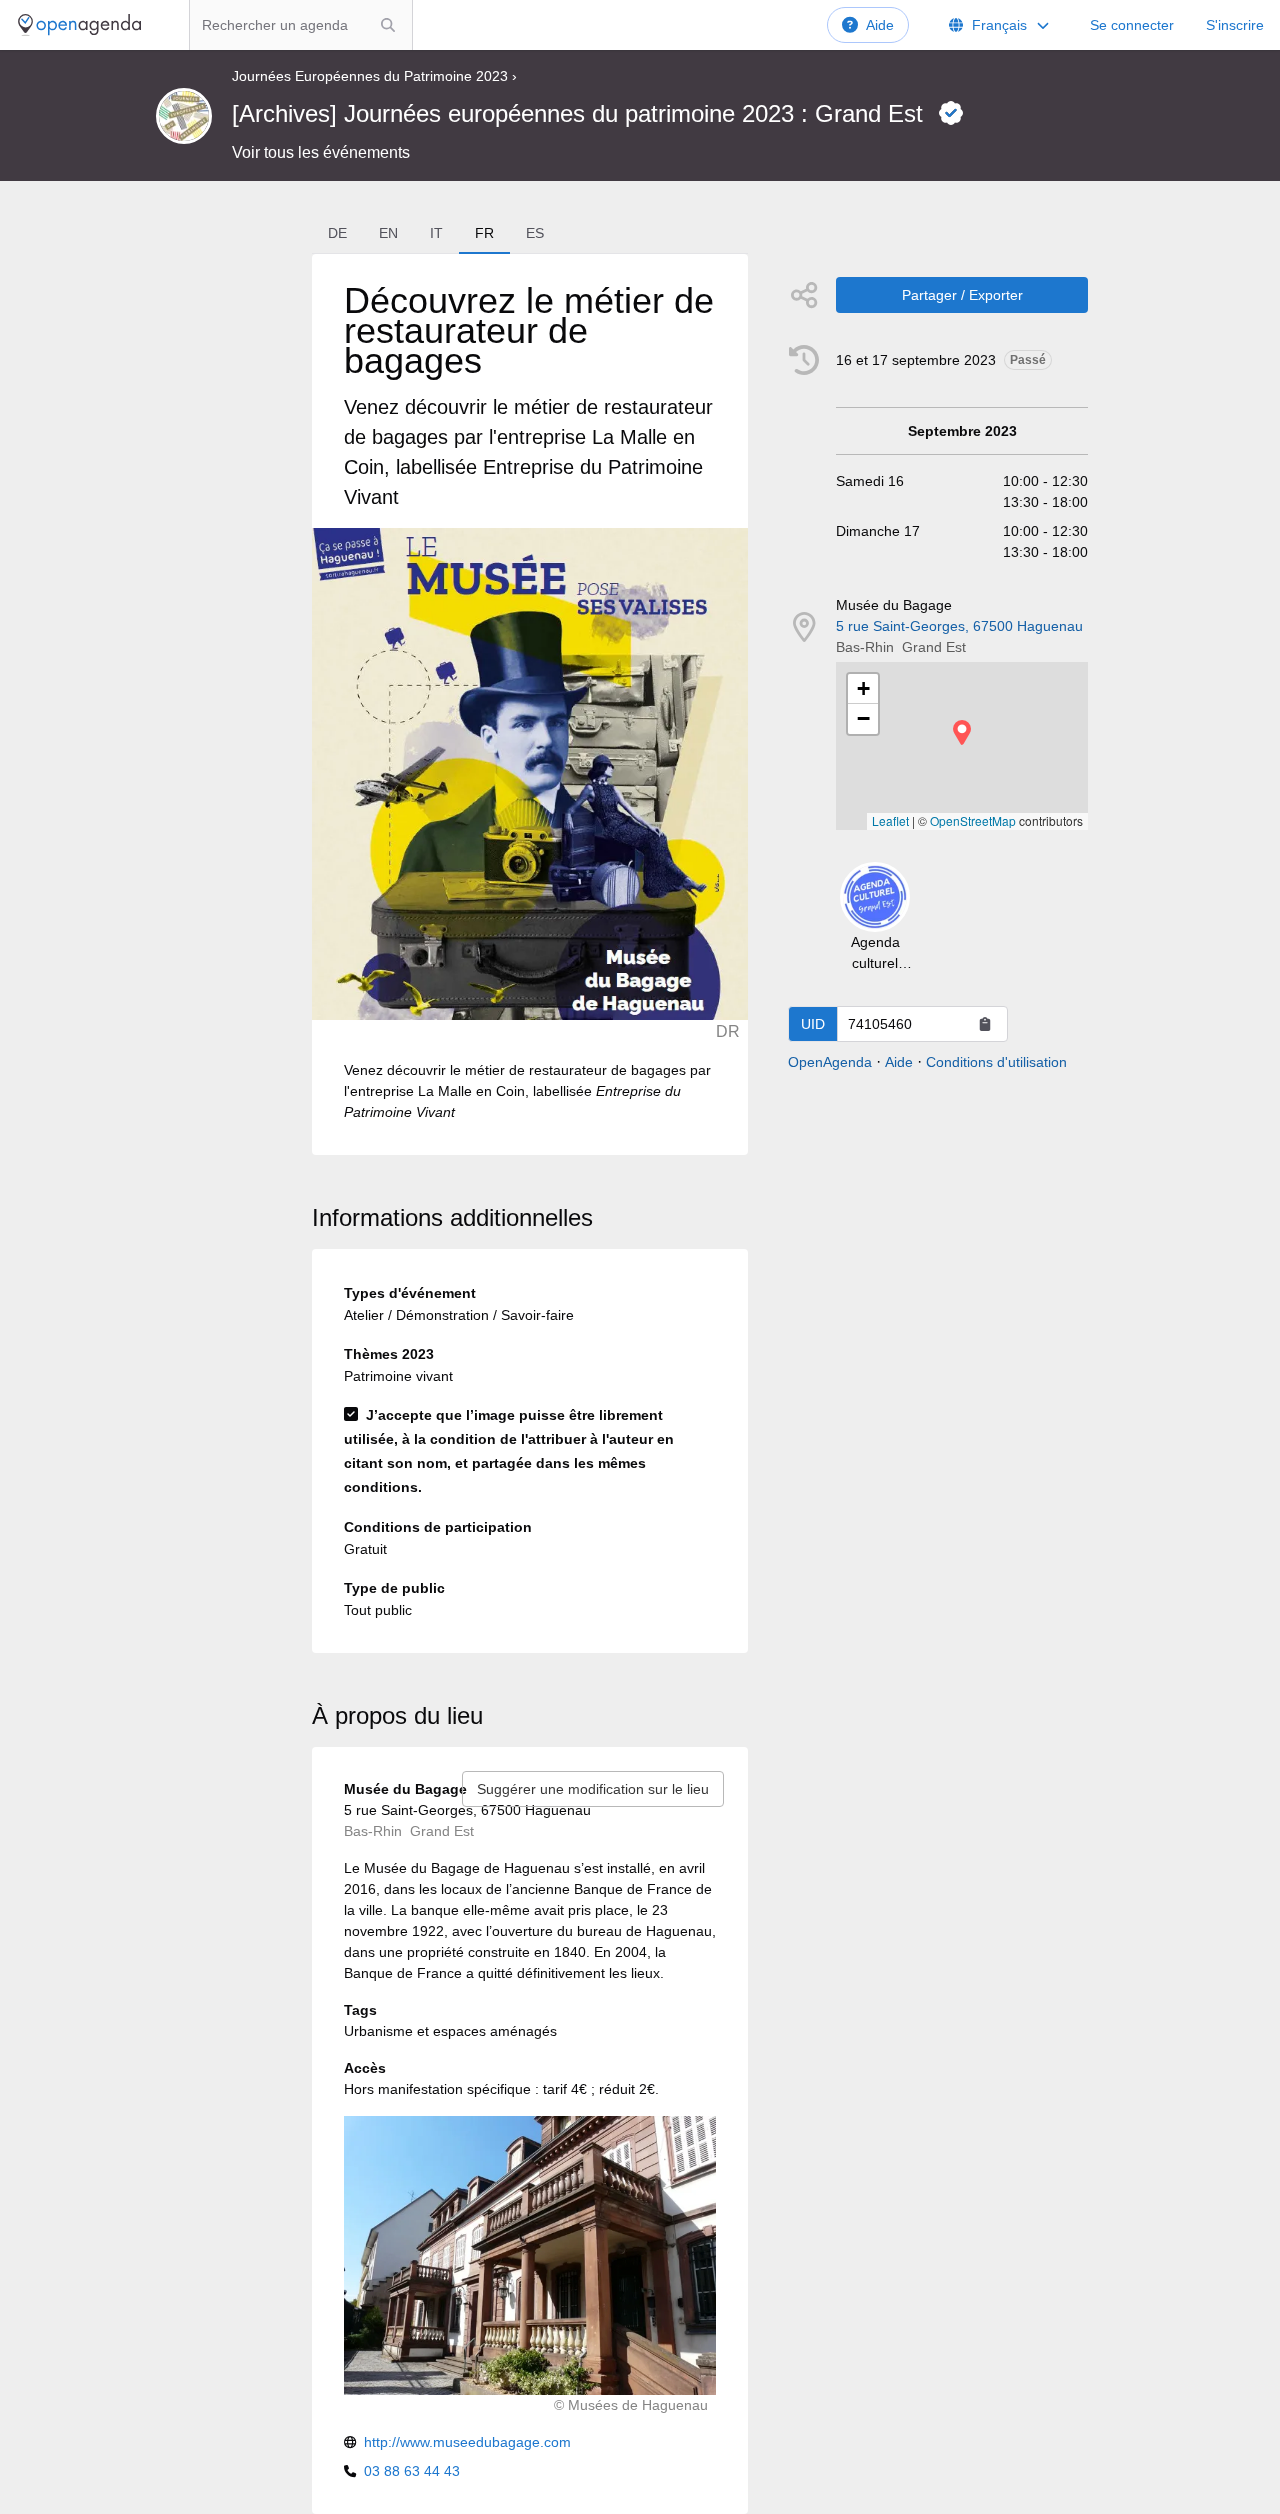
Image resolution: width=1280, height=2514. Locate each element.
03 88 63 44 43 (412, 2471)
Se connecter (1132, 25)
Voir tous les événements (321, 152)
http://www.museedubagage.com (467, 2442)
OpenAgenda (830, 1062)
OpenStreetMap (973, 820)
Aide (880, 25)
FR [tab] (484, 233)
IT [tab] (436, 233)
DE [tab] (337, 233)
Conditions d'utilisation (996, 1062)
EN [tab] (388, 233)
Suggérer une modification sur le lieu (593, 1789)
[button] (962, 732)
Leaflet (890, 820)
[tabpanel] (530, 704)
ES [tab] (535, 233)
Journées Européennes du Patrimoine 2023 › (374, 76)
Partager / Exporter (962, 295)
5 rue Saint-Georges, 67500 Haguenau (959, 626)
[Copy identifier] (985, 1024)
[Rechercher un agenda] (388, 25)
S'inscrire (1235, 25)
